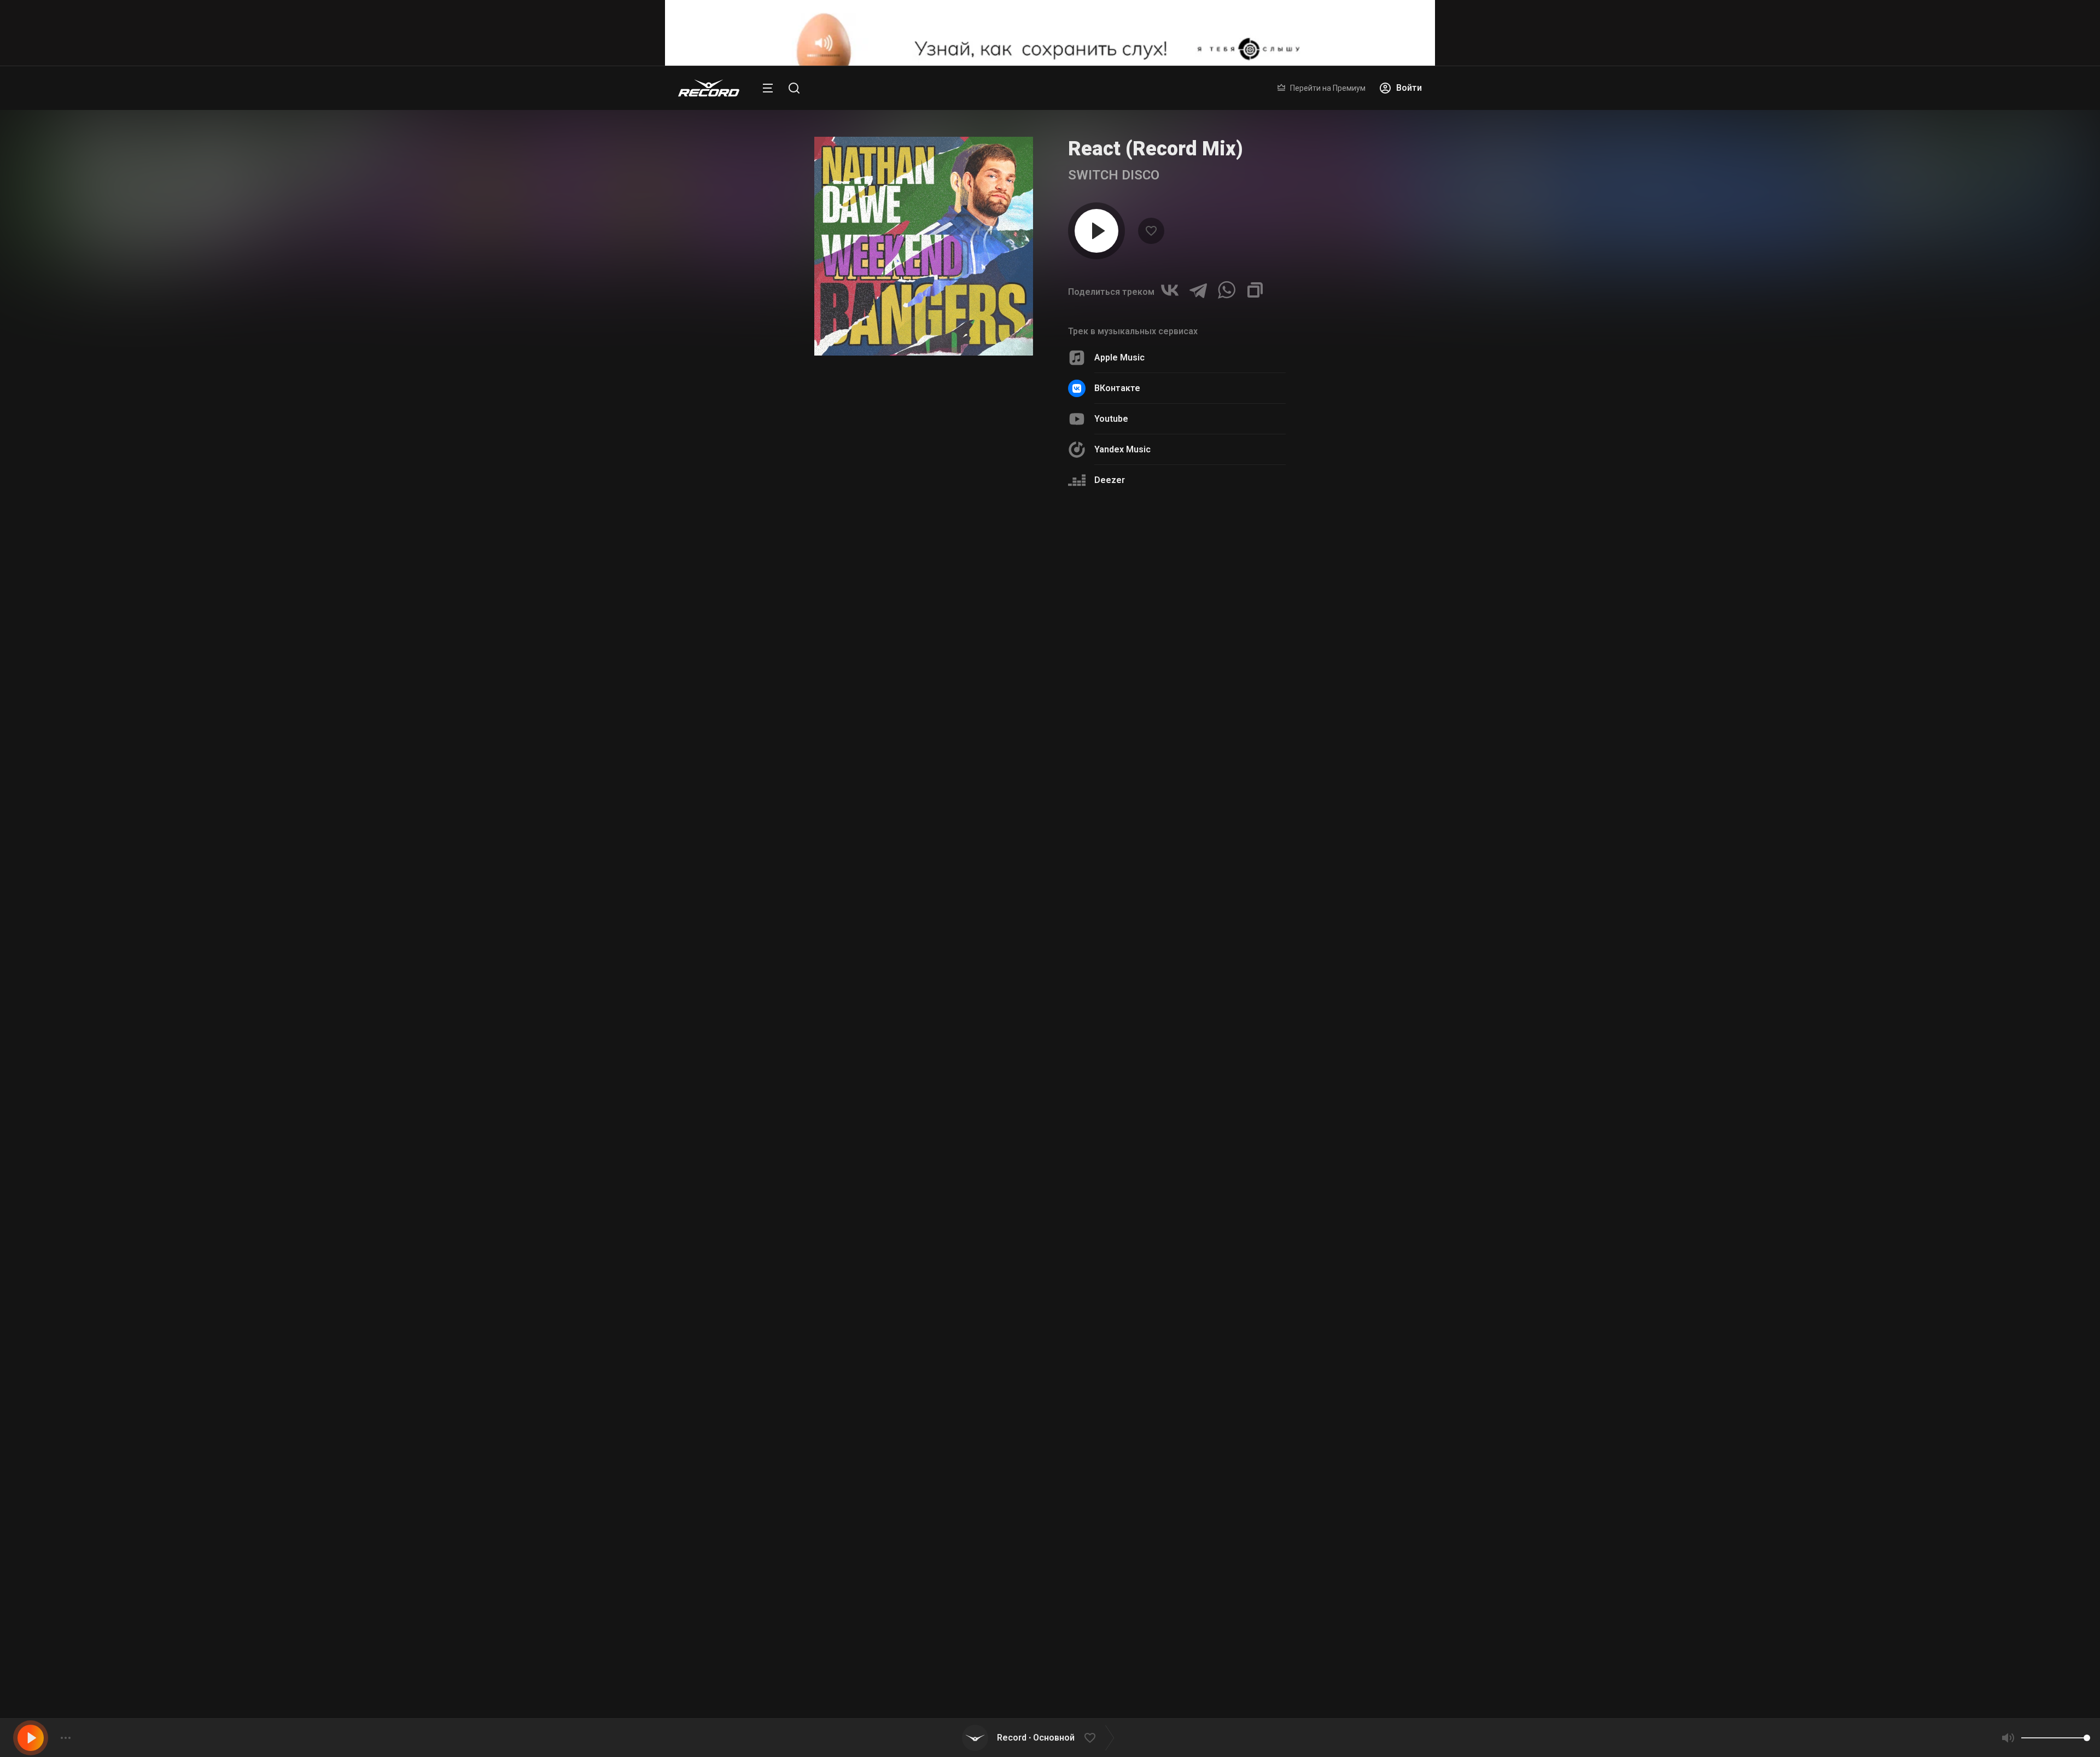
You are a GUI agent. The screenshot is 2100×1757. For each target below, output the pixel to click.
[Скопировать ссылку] (1255, 290)
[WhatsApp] (1227, 290)
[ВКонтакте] (1170, 290)
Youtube (1111, 419)
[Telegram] (1198, 290)
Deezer (1110, 480)
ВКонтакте (1117, 388)
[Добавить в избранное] (1090, 1738)
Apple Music (1119, 357)
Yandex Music (1122, 449)
